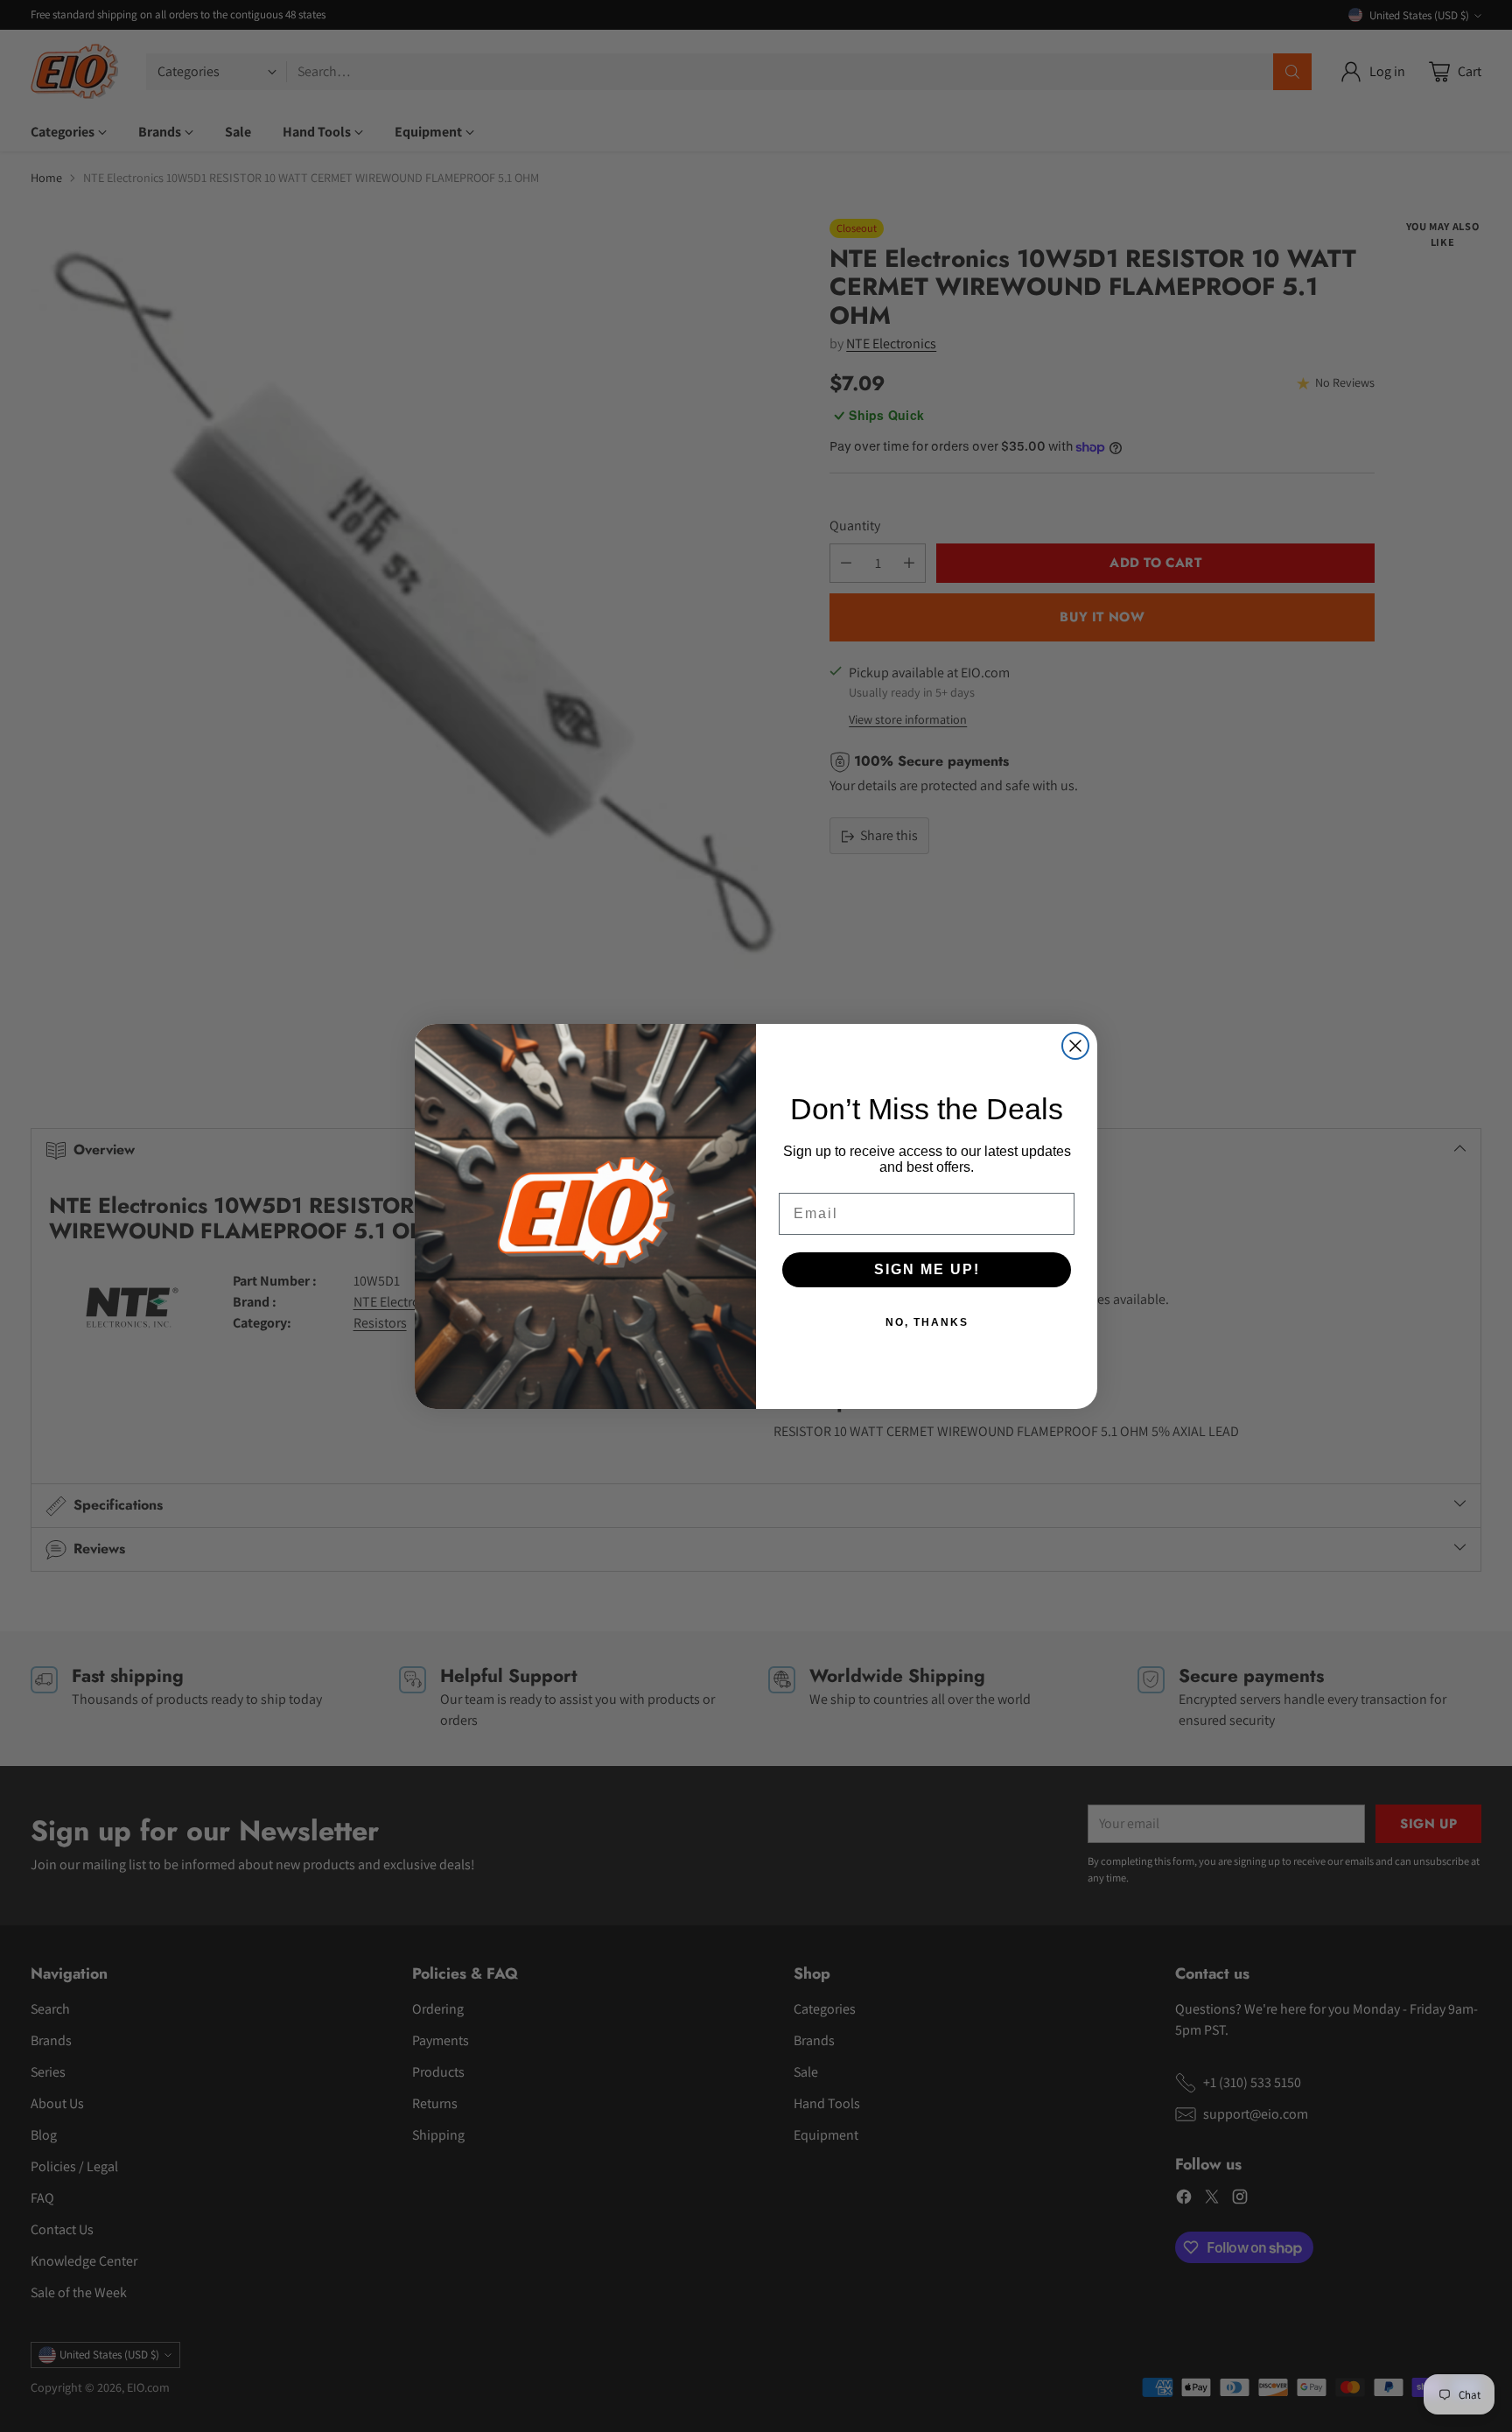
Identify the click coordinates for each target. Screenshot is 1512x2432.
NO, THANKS (927, 1322)
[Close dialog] (1075, 1046)
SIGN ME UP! (927, 1269)
